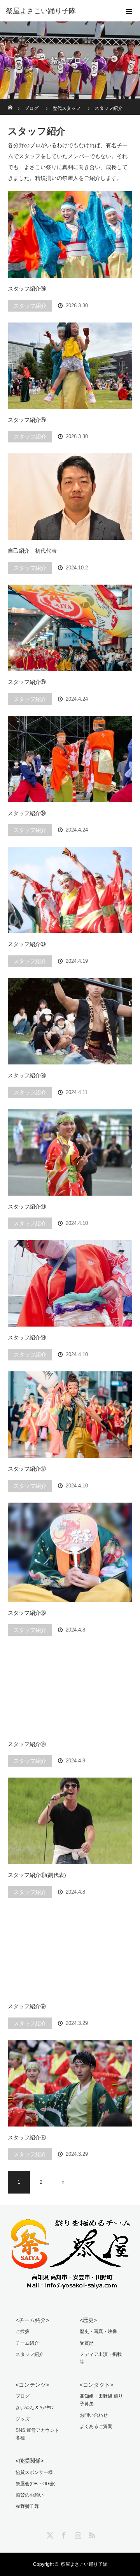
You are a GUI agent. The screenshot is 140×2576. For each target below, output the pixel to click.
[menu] (129, 11)
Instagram (77, 2534)
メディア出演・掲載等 (101, 2358)
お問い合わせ (94, 2415)
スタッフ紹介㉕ (27, 420)
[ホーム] (10, 102)
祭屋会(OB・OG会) (36, 2484)
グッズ (23, 2419)
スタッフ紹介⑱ (27, 1337)
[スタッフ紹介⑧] (70, 2083)
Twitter (49, 2534)
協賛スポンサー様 (34, 2472)
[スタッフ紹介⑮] (70, 1552)
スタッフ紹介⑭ (27, 1744)
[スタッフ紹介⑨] (70, 1952)
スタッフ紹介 (30, 306)
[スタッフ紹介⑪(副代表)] (70, 1821)
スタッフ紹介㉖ (27, 289)
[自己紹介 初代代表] (70, 497)
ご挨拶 (23, 2331)
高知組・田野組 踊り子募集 (101, 2400)
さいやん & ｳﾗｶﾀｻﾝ (35, 2408)
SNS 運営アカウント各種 (37, 2434)
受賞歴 (87, 2343)
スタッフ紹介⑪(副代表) (37, 1875)
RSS (91, 2534)
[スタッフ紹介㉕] (70, 366)
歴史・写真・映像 (98, 2331)
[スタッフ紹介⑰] (70, 1415)
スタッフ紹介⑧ (27, 2137)
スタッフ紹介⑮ (27, 1613)
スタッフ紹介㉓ (27, 944)
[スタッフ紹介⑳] (70, 1021)
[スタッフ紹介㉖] (70, 234)
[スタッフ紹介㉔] (70, 759)
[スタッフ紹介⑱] (70, 1283)
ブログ (23, 2396)
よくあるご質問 (96, 2426)
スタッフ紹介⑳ (27, 1075)
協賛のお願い (30, 2495)
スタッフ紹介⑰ (27, 1469)
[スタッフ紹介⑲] (70, 1152)
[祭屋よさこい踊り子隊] (58, 11)
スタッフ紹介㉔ (27, 813)
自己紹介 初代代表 (32, 551)
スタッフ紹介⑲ (27, 1207)
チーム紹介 (27, 2343)
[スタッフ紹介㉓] (70, 890)
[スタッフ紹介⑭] (70, 1690)
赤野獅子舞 (27, 2506)
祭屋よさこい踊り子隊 (84, 2564)
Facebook (63, 2534)
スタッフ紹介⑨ (27, 2006)
